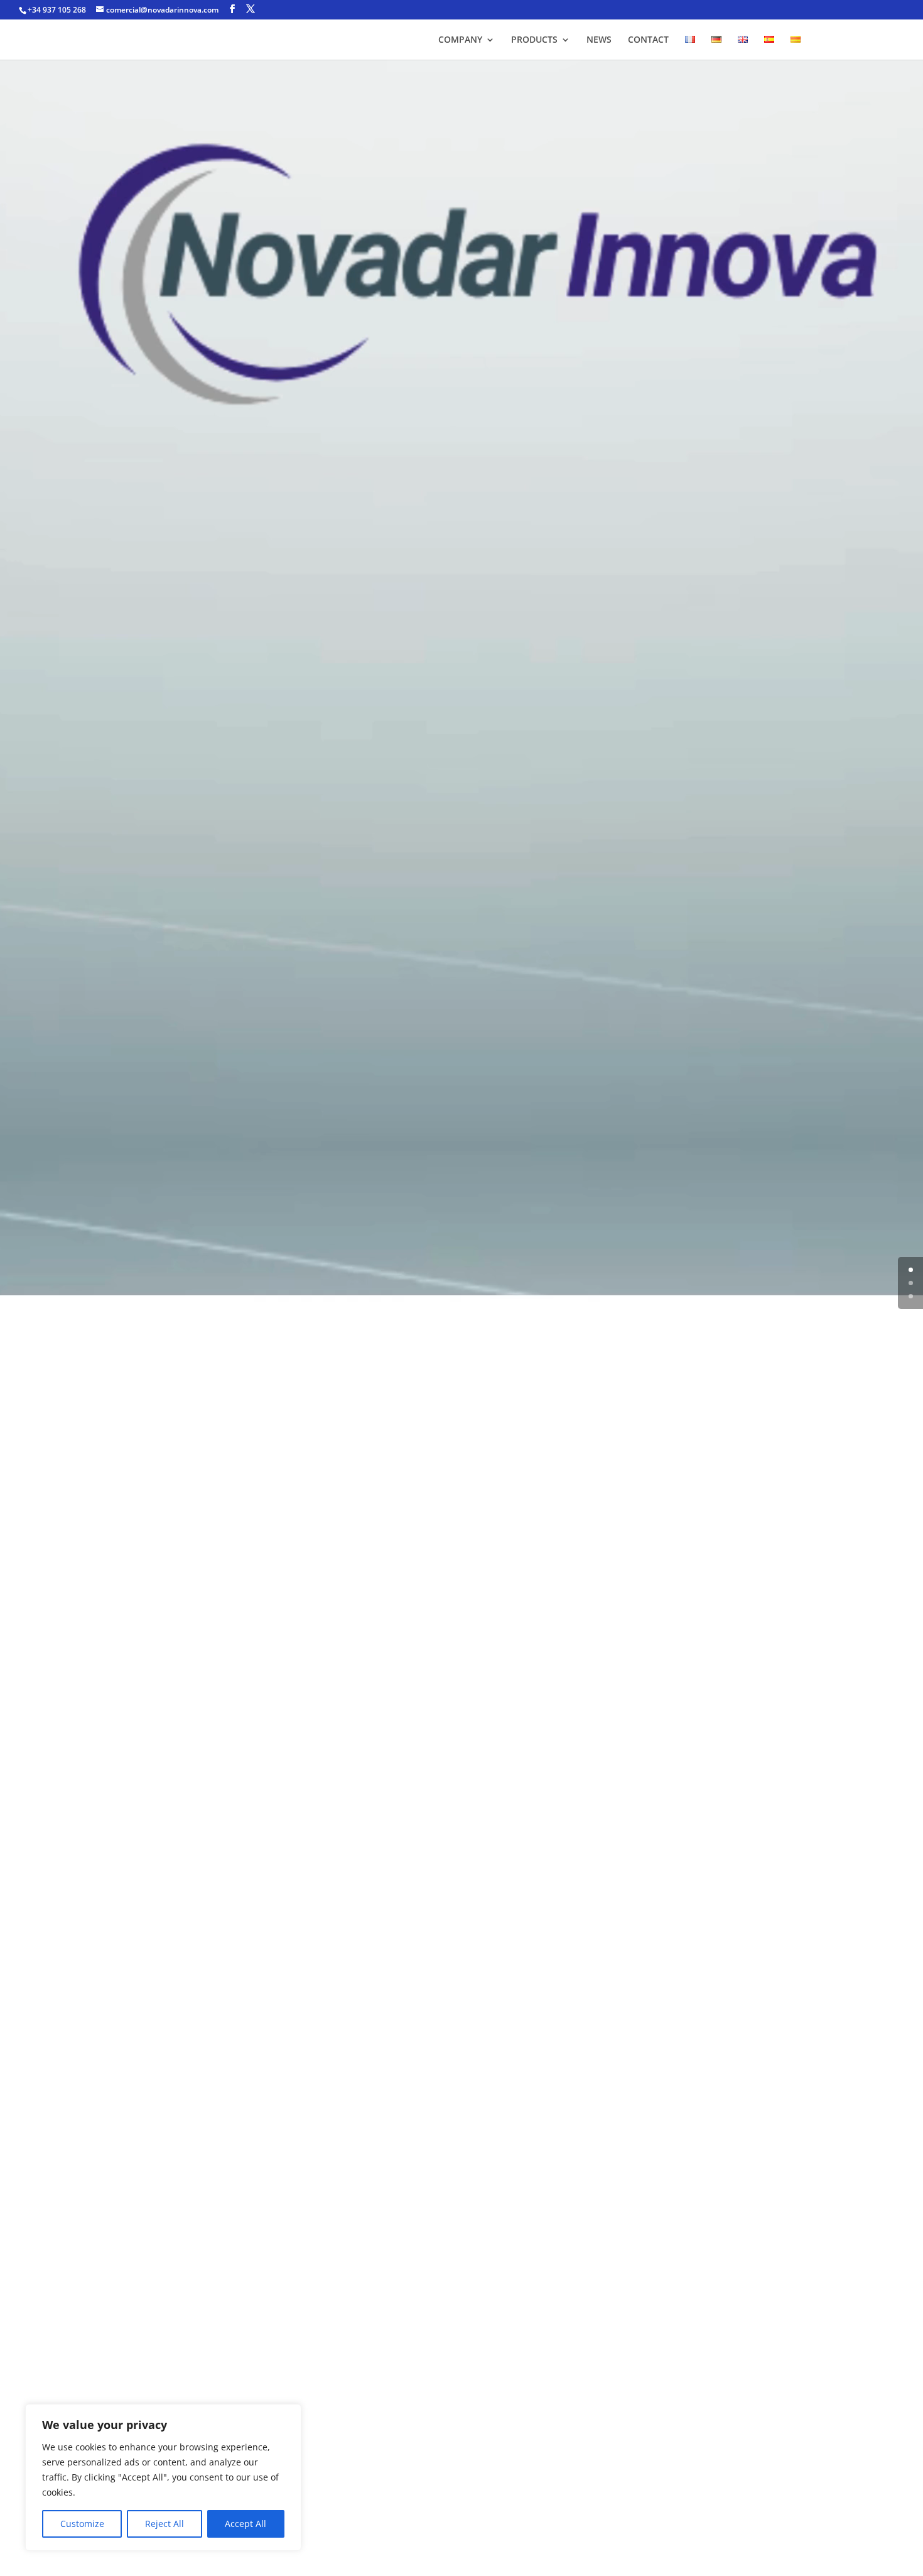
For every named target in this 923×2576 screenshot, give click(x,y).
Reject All (165, 2524)
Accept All (246, 2524)
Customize (82, 2524)
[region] (163, 2477)
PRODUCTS (534, 40)
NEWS (599, 40)
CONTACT (648, 40)
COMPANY (460, 40)
